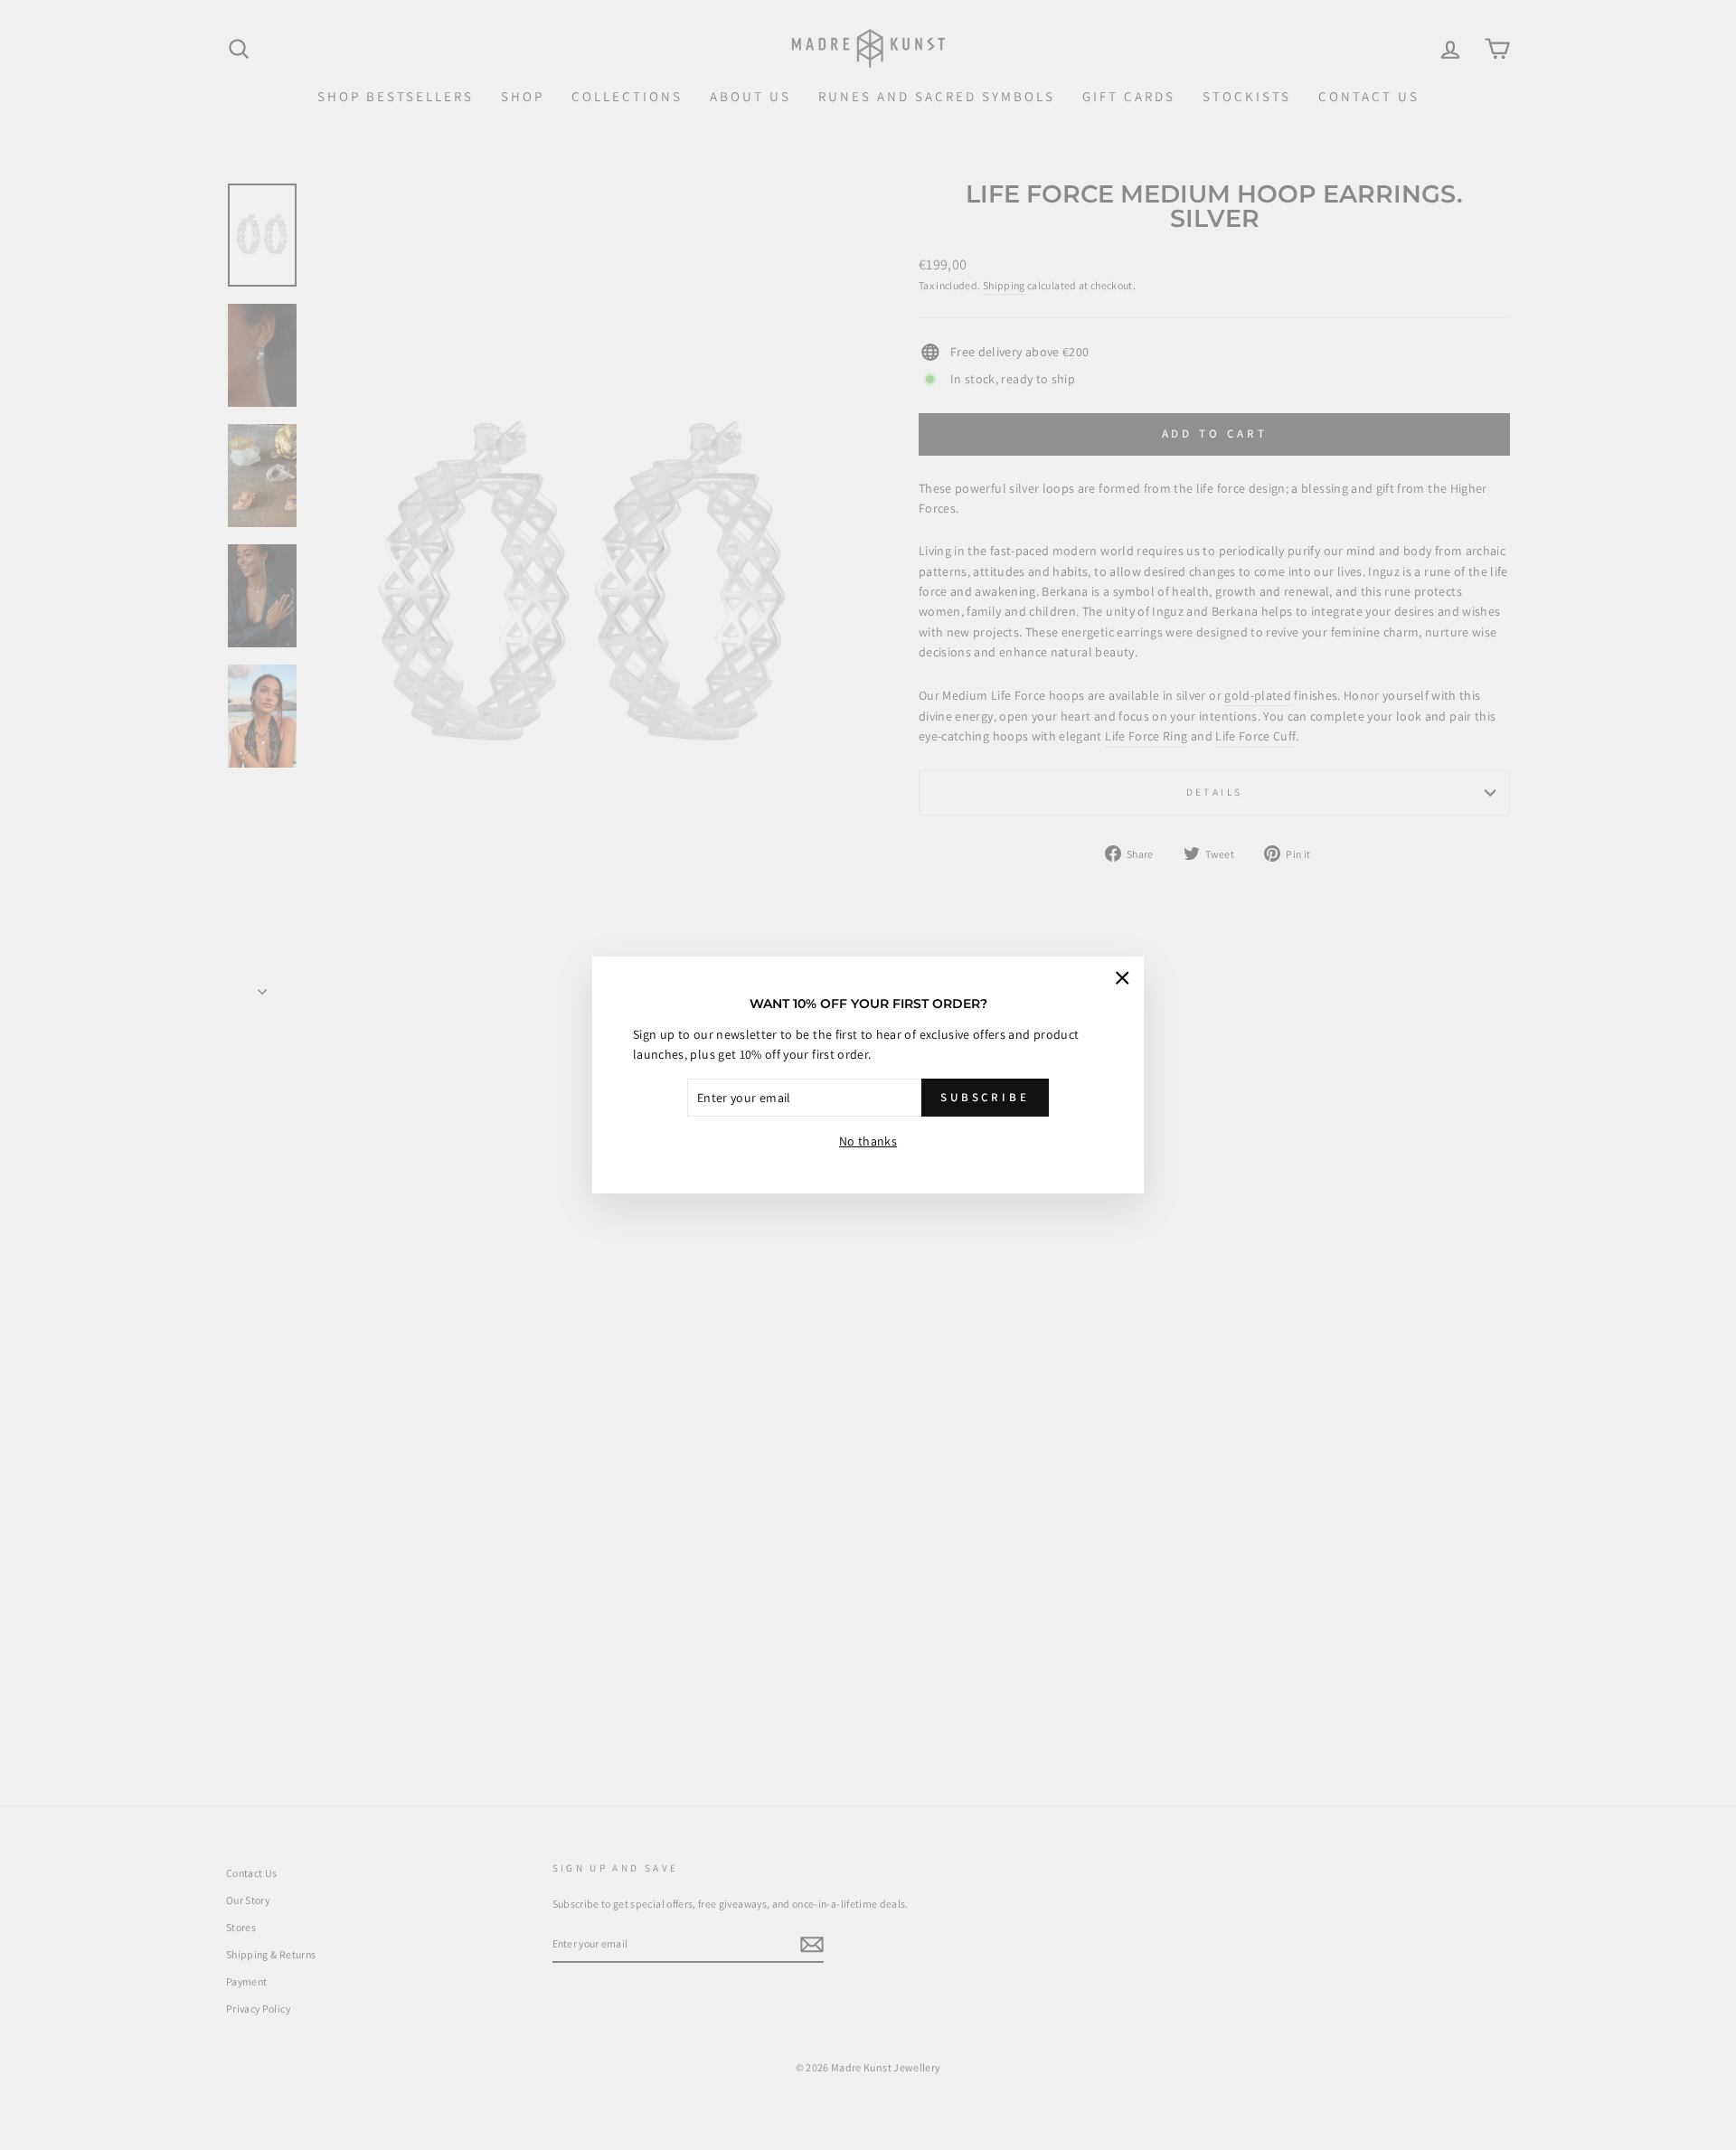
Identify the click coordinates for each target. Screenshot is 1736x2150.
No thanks (868, 1141)
